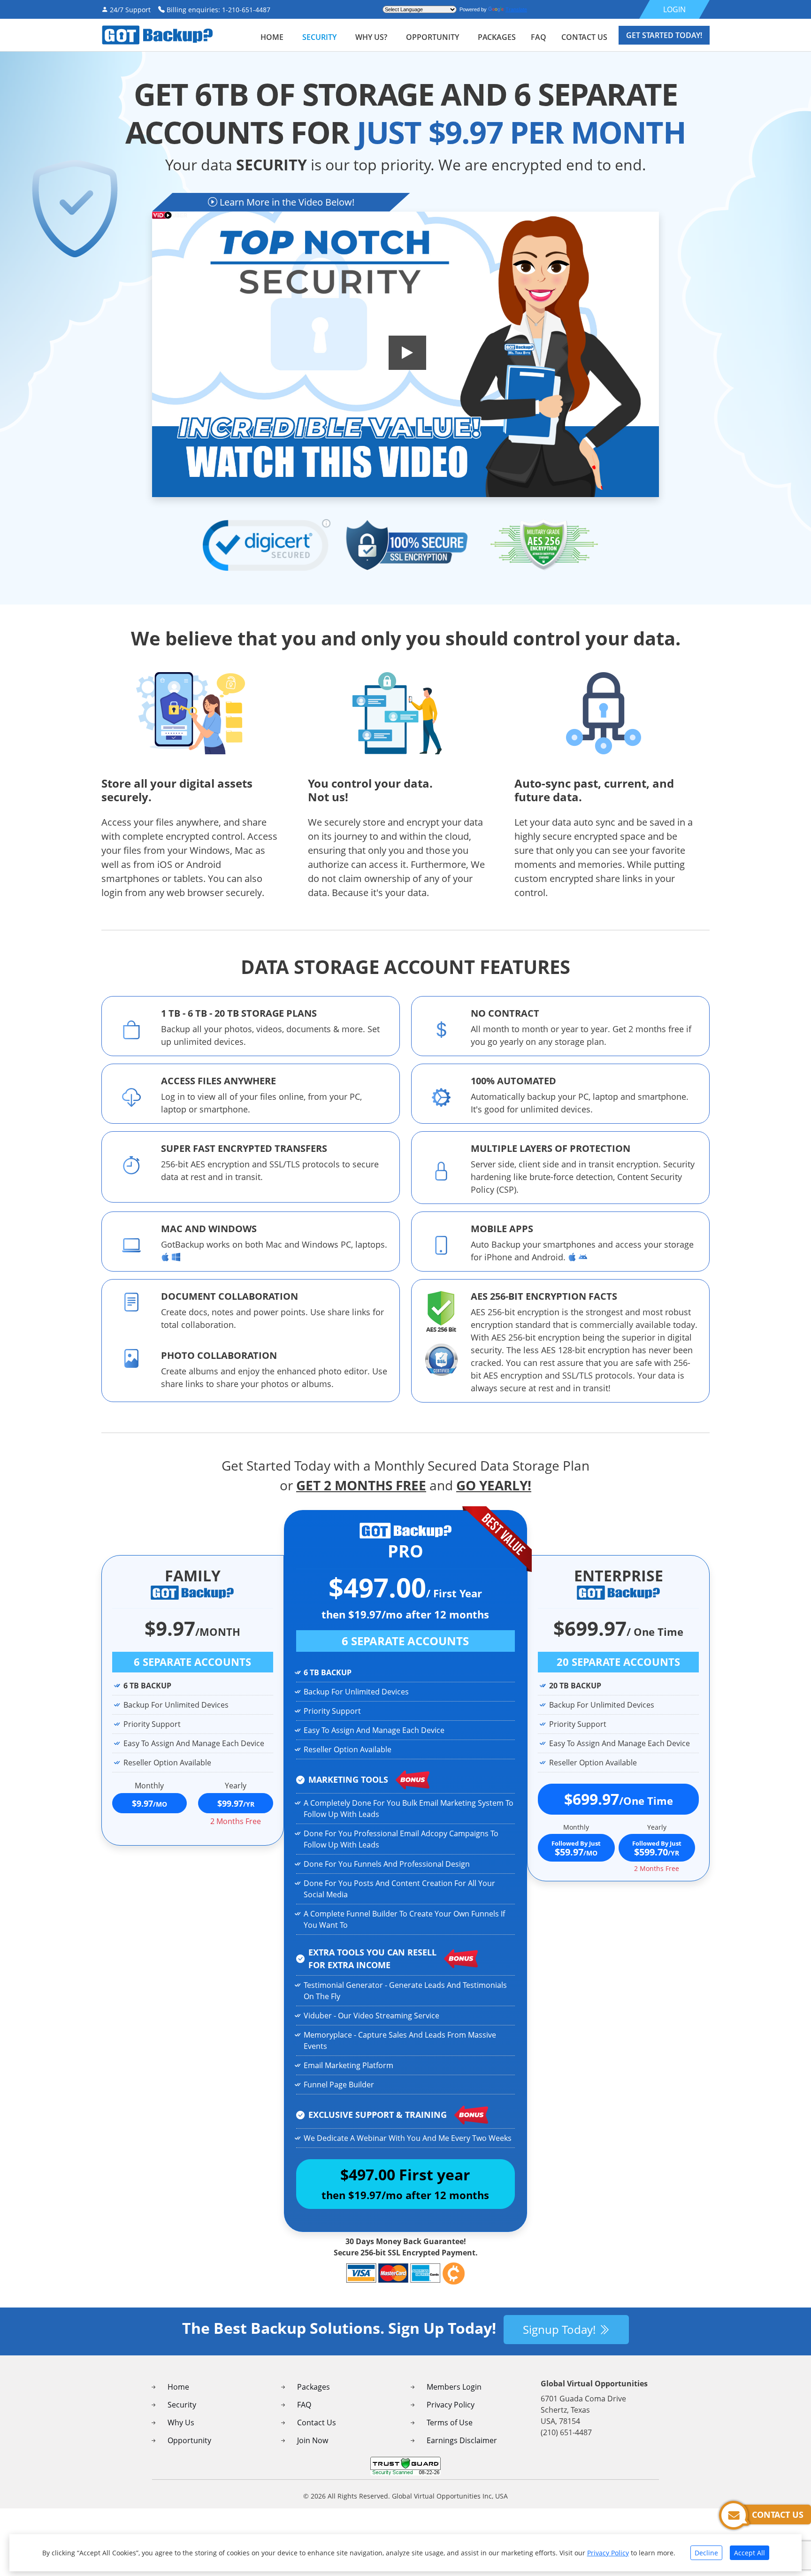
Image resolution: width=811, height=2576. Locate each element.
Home (272, 37)
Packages (314, 2387)
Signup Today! (561, 2329)
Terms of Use (450, 2423)
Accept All (750, 2553)
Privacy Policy (451, 2405)
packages (497, 37)
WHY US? (371, 37)
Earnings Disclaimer (462, 2440)
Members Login (454, 2387)
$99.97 (236, 1803)
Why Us (181, 2423)
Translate (516, 9)
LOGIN (674, 9)
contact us (584, 37)
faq (539, 37)
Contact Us (317, 2423)
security (319, 37)
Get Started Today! (664, 35)
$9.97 (149, 1803)
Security (182, 2405)
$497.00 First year (405, 2183)
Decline (706, 2553)
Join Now (313, 2440)
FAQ (304, 2405)
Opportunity (432, 37)
